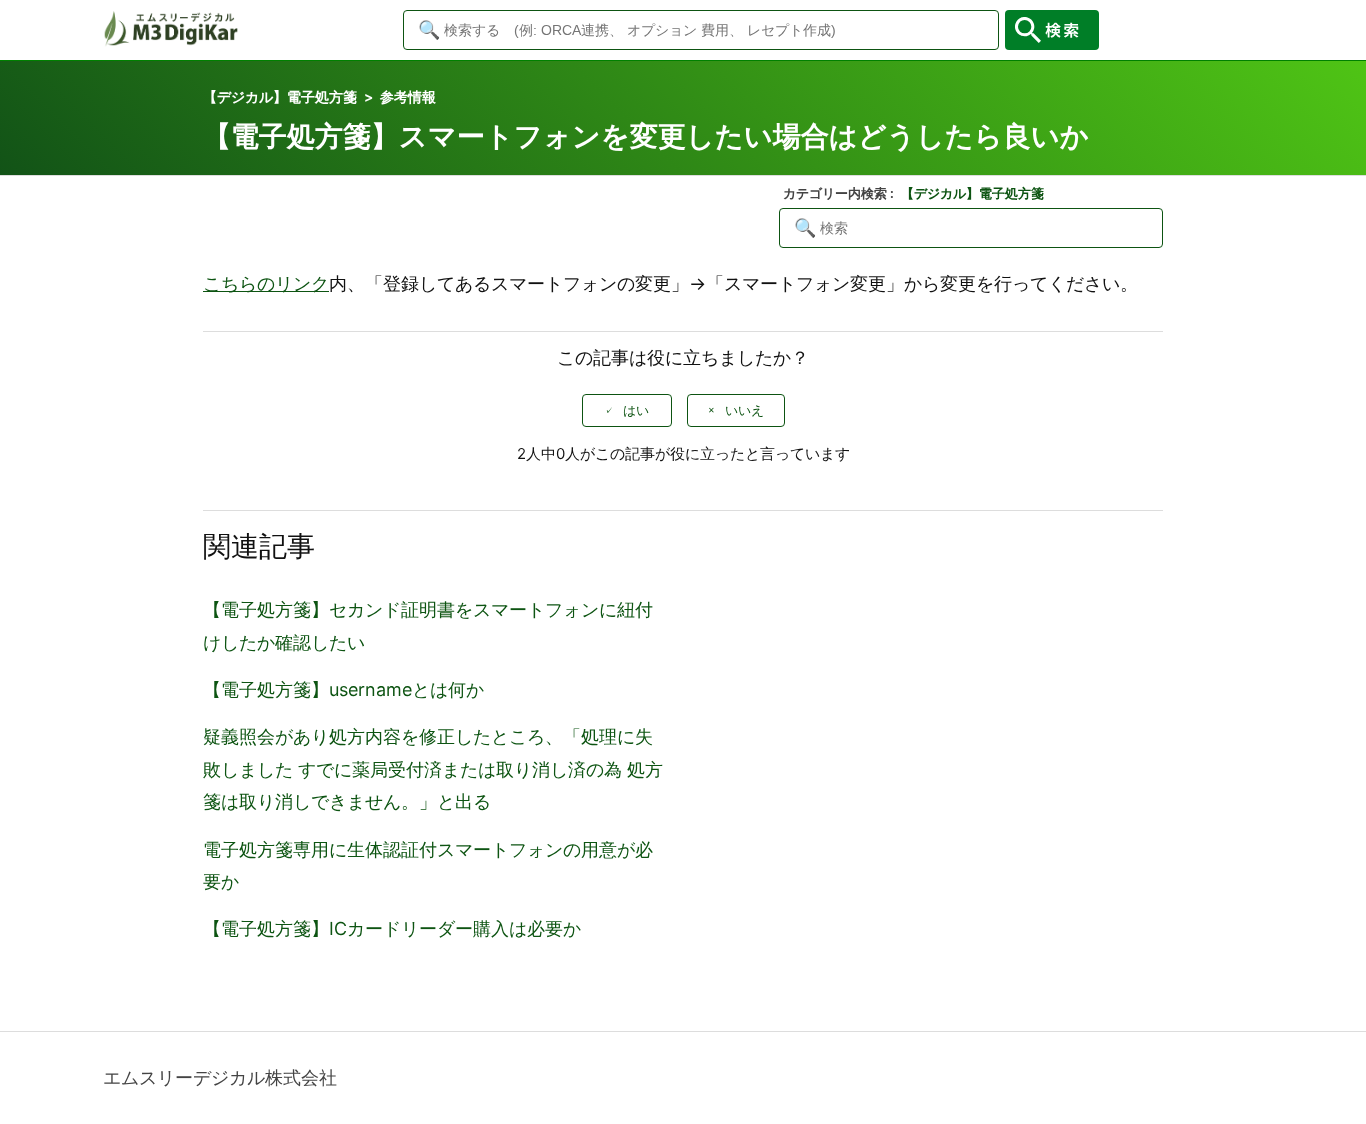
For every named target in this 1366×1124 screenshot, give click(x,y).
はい (636, 410)
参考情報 (408, 96)
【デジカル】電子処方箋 (280, 96)
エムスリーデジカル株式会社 (220, 1077)
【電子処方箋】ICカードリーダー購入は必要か (392, 928)
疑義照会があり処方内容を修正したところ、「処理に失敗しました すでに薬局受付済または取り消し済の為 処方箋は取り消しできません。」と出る (433, 769)
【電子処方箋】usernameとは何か (343, 689)
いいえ (744, 410)
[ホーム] (171, 40)
